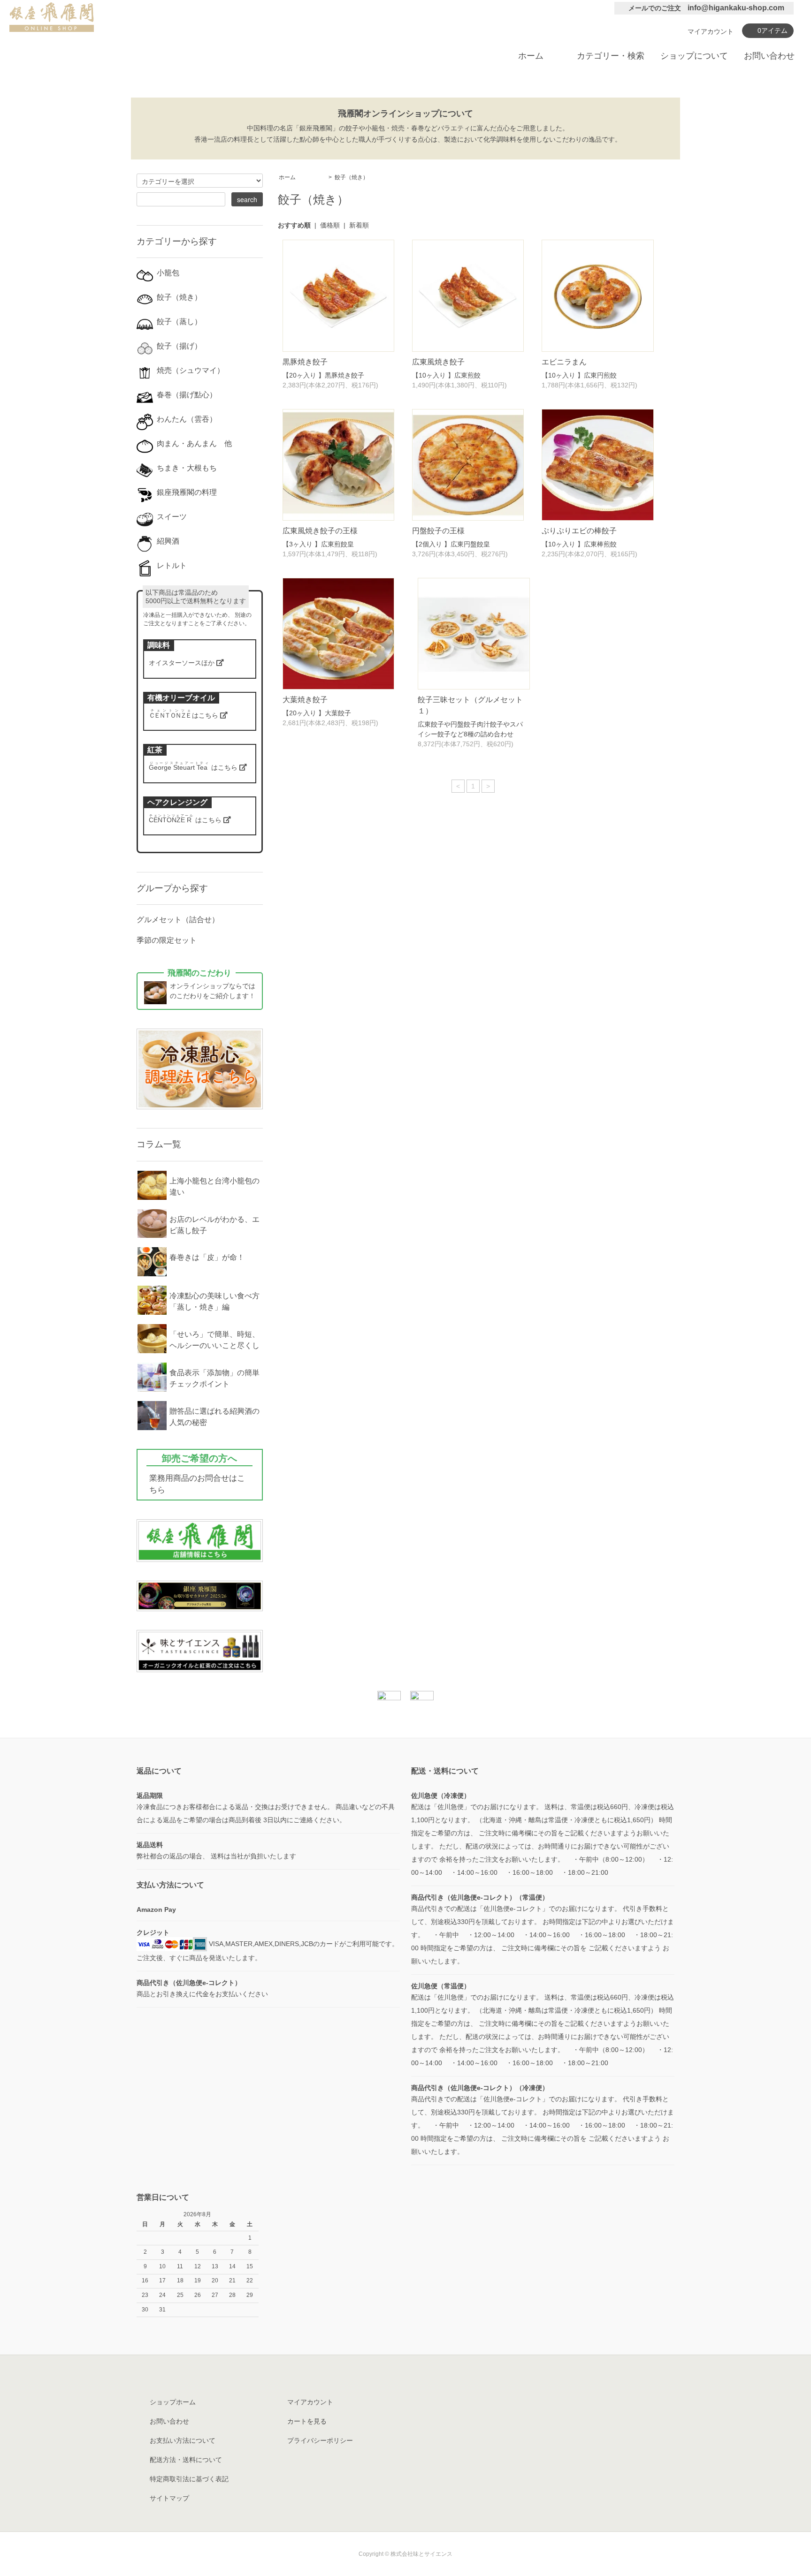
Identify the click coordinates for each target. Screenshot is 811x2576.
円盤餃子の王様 (438, 531)
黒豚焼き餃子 (305, 362)
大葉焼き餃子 (305, 700)
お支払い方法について (183, 2440)
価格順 (330, 225)
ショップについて (694, 56)
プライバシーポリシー (320, 2440)
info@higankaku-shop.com (736, 8)
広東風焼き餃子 (438, 362)
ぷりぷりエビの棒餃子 (579, 531)
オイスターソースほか (183, 663)
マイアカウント (711, 31)
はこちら (184, 715)
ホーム (531, 56)
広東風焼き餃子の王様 (320, 531)
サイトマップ (169, 2498)
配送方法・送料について (186, 2460)
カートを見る (307, 2421)
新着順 (359, 225)
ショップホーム (173, 2402)
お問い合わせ (769, 56)
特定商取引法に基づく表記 (189, 2479)
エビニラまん (564, 362)
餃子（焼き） (352, 177)
